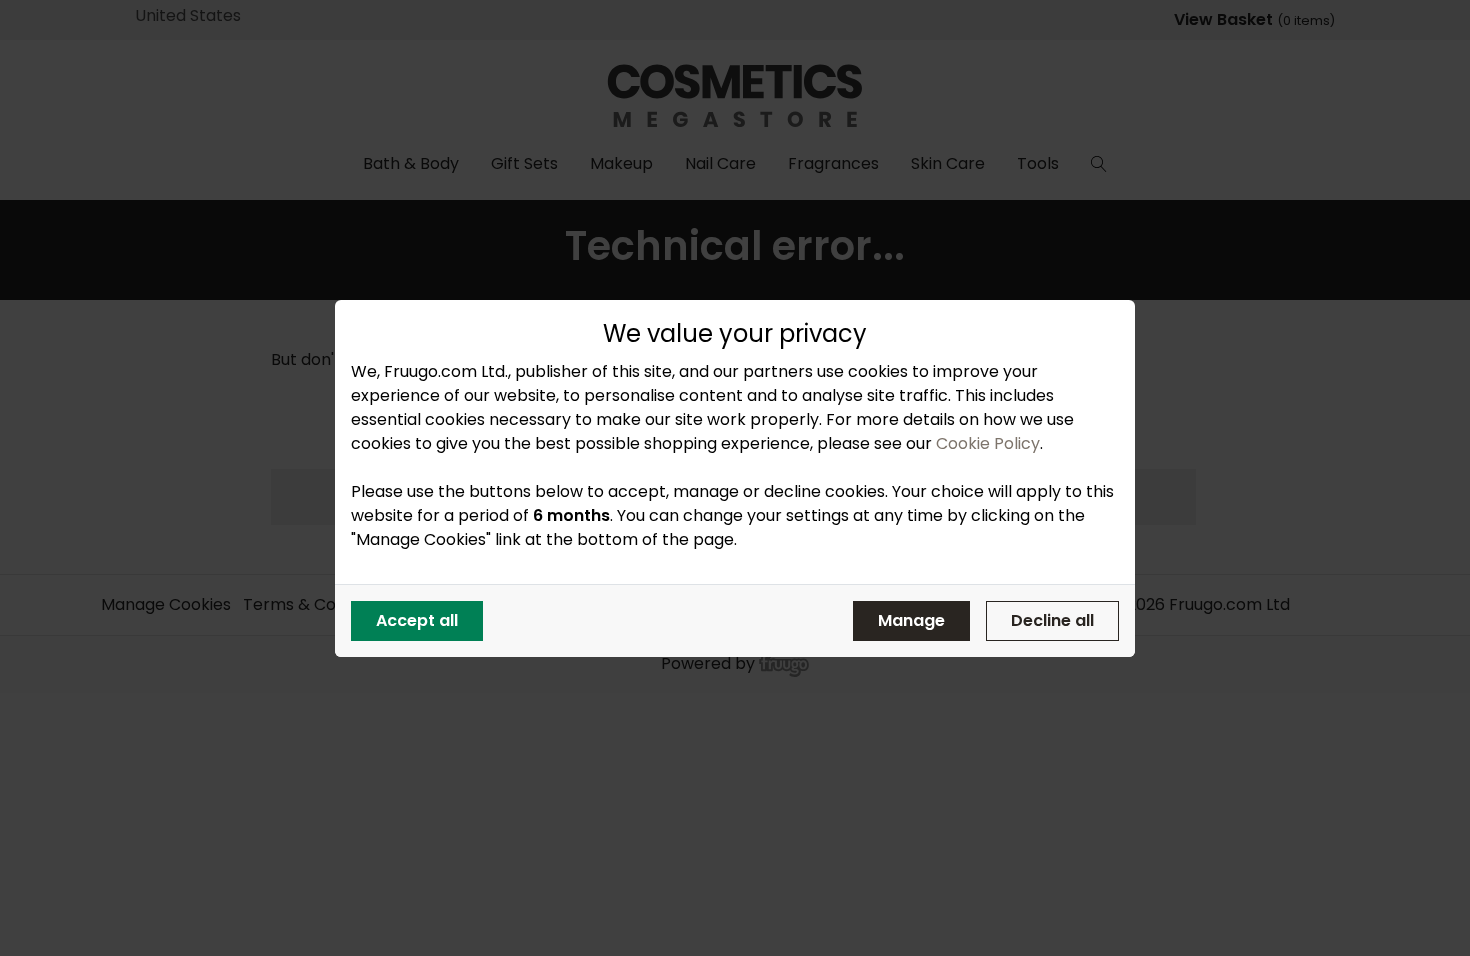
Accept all (417, 620)
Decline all (1052, 620)
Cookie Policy (988, 443)
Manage (911, 620)
